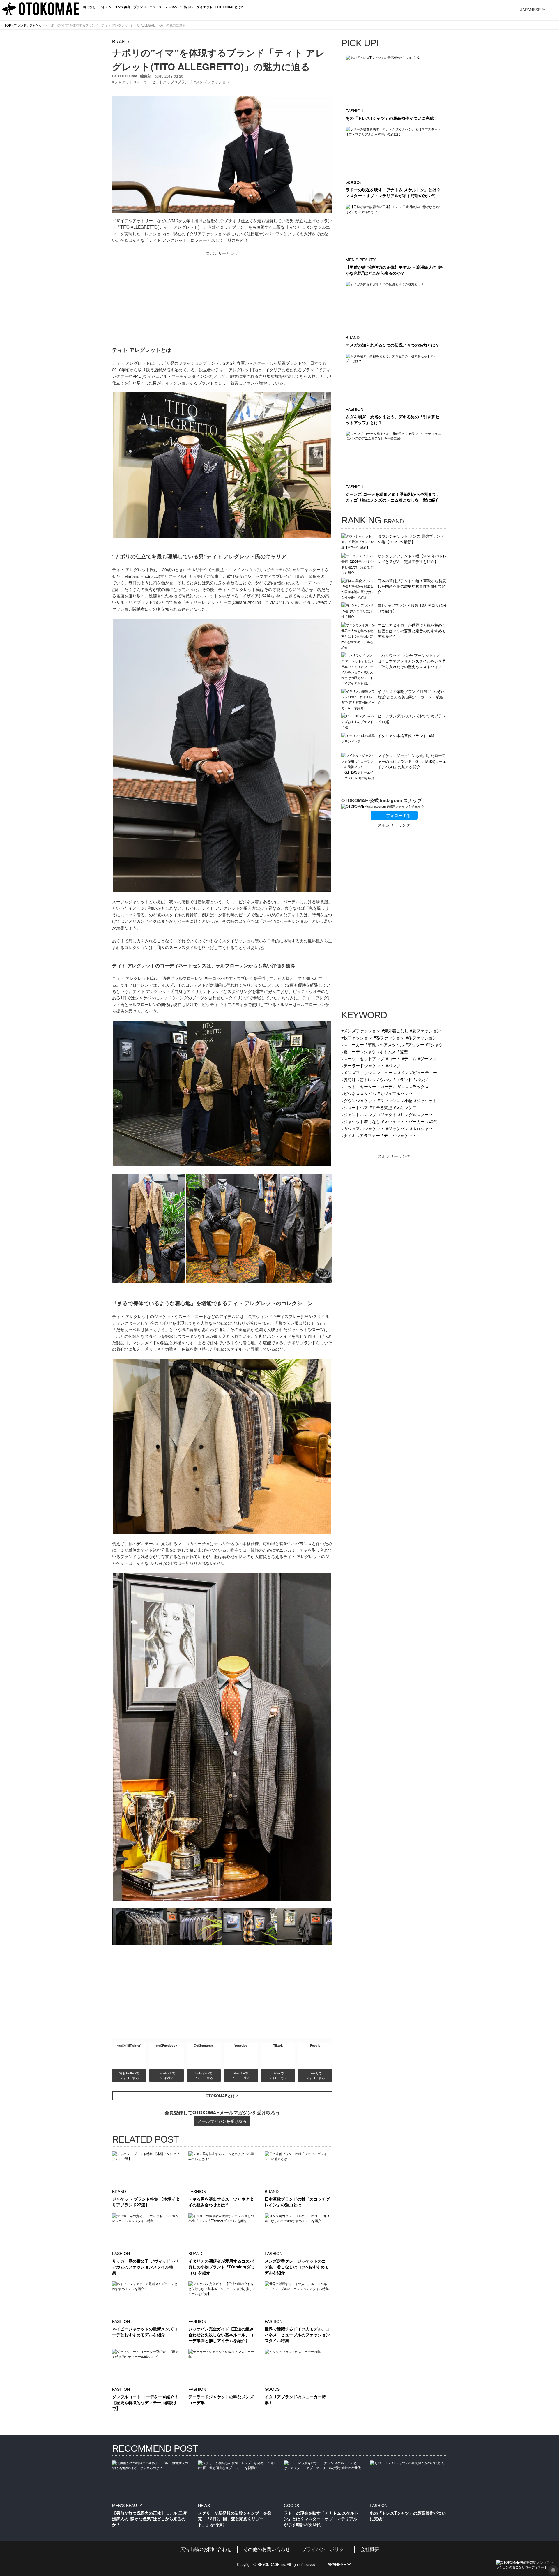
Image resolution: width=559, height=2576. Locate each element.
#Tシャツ (434, 1044)
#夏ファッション (425, 1030)
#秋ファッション (357, 1037)
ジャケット (37, 25)
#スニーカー (353, 1044)
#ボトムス (387, 1051)
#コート (393, 1058)
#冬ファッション (421, 1037)
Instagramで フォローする (204, 2075)
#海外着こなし (395, 1030)
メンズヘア (173, 7)
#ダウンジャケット (359, 1100)
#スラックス (418, 1086)
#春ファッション (389, 1037)
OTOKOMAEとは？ (222, 2096)
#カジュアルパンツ (395, 1093)
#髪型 (403, 1051)
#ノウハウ (383, 1079)
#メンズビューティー (418, 1072)
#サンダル (407, 1114)
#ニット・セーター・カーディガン (373, 1086)
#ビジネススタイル (359, 1093)
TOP (8, 25)
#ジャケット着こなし (361, 1121)
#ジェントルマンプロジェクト (369, 1114)
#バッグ (421, 1079)
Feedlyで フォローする (315, 2075)
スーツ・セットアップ (155, 82)
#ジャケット (425, 1100)
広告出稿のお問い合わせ (206, 2549)
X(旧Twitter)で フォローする (130, 2075)
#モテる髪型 (381, 1107)
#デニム (409, 1058)
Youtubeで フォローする (241, 2075)
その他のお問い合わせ (267, 2549)
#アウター (415, 1044)
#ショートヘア (355, 1107)
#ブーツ (425, 1114)
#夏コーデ (351, 1051)
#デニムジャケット (399, 1135)
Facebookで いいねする (167, 2075)
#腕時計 (349, 1079)
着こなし (89, 7)
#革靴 (371, 1044)
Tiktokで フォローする (278, 2075)
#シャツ (369, 1051)
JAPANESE (530, 10)
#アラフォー (369, 1135)
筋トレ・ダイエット (198, 7)
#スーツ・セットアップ (363, 1058)
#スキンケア (405, 1107)
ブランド (140, 7)
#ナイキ (349, 1135)
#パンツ (393, 1065)
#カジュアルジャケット (363, 1128)
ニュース (155, 7)
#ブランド (403, 1079)
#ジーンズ (427, 1058)
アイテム (105, 7)
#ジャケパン (397, 1128)
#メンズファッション (361, 1030)
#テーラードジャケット (363, 1065)
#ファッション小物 (395, 1100)
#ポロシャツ (421, 1128)
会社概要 (370, 2549)
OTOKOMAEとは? (229, 7)
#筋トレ (365, 1079)
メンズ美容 (122, 7)
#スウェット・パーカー (403, 1121)
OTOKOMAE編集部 (135, 76)
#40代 (432, 1121)
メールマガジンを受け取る (222, 2121)
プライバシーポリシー (325, 2549)
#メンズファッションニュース (369, 1072)
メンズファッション (213, 82)
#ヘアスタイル (391, 1044)
